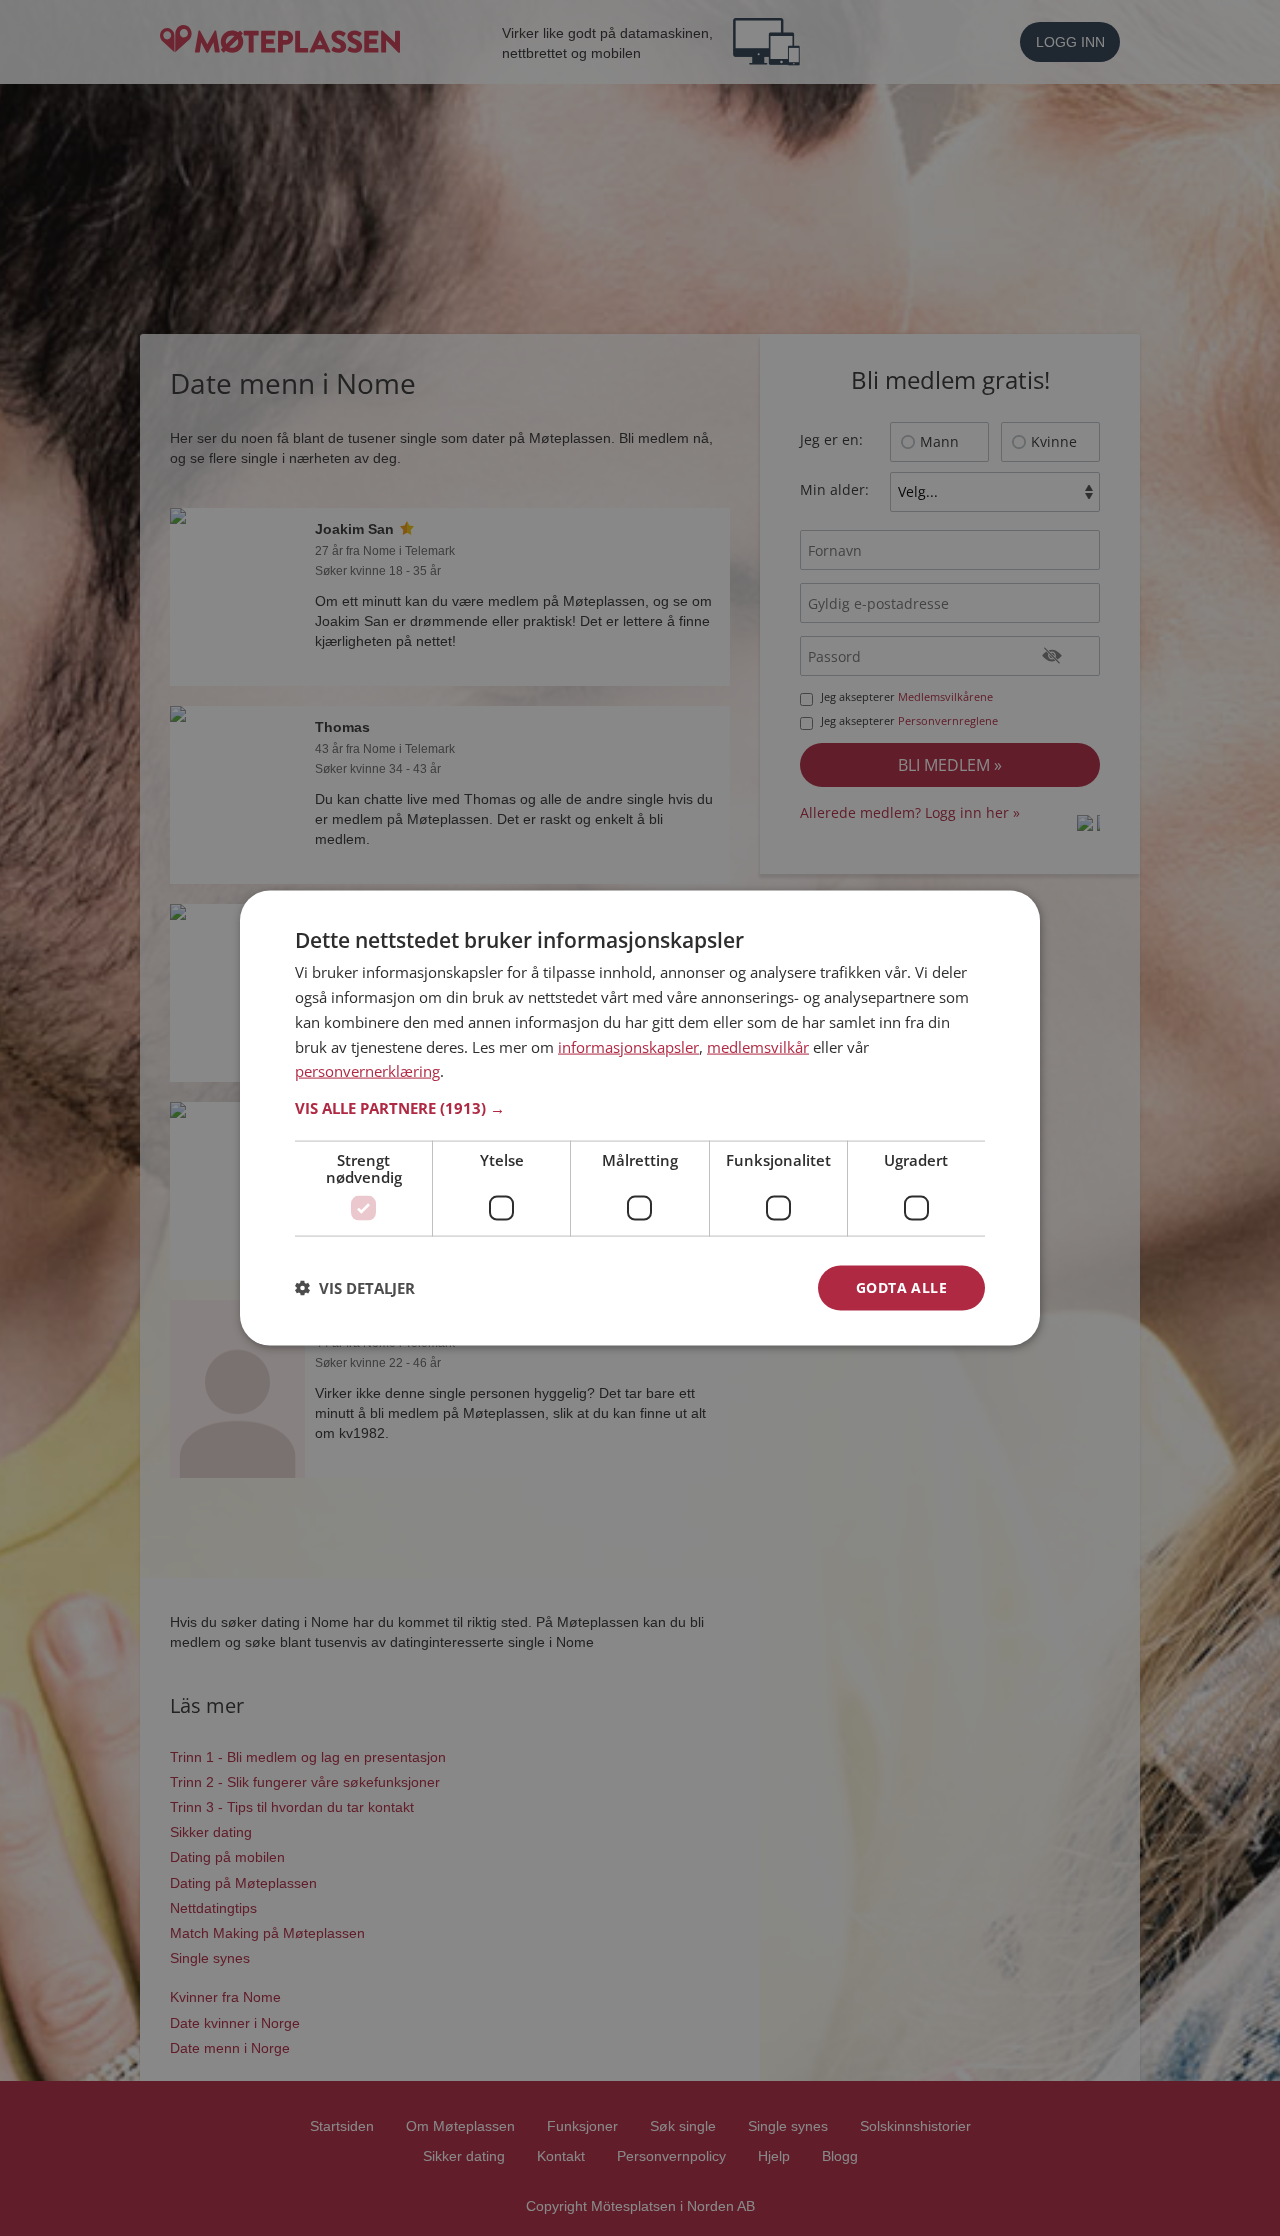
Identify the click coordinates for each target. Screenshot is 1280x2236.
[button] (640, 1108)
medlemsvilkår (758, 1046)
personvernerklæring (367, 1071)
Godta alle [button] (901, 1287)
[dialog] (640, 1118)
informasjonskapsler (628, 1046)
